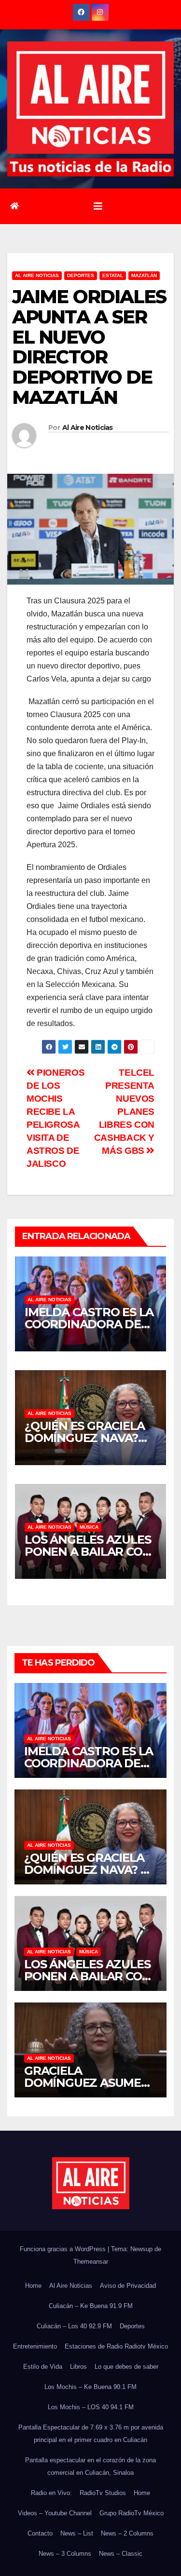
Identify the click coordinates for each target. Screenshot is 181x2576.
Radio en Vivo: (51, 2493)
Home (33, 2286)
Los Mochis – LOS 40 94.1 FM (91, 2407)
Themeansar (91, 2262)
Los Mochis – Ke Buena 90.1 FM (90, 2387)
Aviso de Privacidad (128, 2286)
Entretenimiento (35, 2346)
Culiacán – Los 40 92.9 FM (74, 2326)
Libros (78, 2367)
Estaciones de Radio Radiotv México (116, 2346)
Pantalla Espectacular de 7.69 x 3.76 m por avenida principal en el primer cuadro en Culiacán (91, 2434)
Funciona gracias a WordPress (64, 2249)
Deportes (81, 275)
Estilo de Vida (43, 2367)
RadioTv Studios (103, 2493)
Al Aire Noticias (88, 427)
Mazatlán (144, 275)
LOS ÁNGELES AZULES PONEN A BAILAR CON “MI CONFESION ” (88, 1552)
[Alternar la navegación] (98, 206)
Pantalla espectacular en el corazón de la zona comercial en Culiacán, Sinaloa (90, 2466)
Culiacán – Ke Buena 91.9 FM (91, 2306)
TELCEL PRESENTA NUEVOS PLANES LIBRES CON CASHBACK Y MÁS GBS (124, 1112)
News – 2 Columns (127, 2533)
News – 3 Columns (65, 2554)
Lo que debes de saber (126, 2367)
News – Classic (121, 2554)
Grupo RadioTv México (132, 2513)
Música (89, 1527)
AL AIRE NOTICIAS (37, 275)
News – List (77, 2533)
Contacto (40, 2533)
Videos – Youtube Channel (55, 2513)
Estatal (113, 275)
